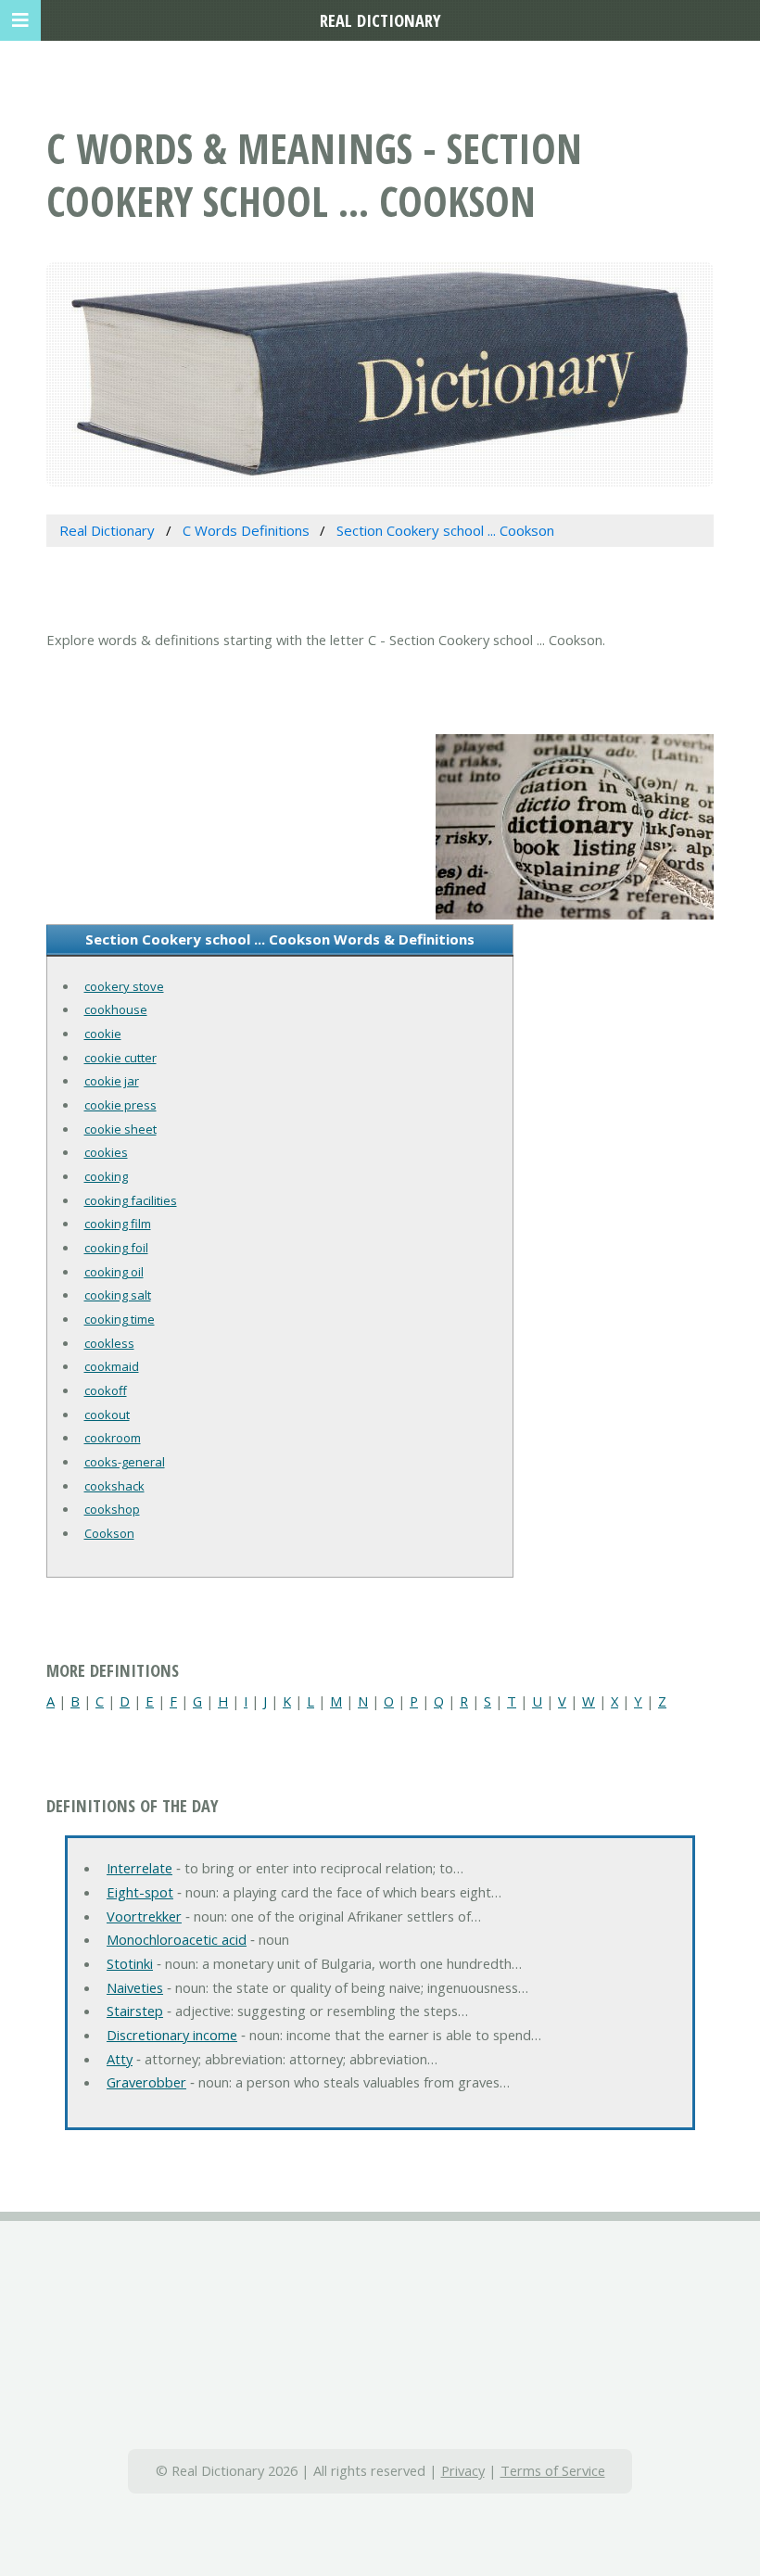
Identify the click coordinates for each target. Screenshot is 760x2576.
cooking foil (116, 1248)
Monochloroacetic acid (177, 1939)
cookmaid (112, 1366)
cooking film (118, 1224)
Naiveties (135, 1987)
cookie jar (112, 1081)
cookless (109, 1343)
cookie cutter (120, 1058)
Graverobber (146, 2082)
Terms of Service (553, 2470)
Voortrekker (144, 1916)
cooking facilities (131, 1200)
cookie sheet (120, 1129)
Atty (120, 2059)
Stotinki (130, 1963)
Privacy (463, 2470)
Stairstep (135, 2011)
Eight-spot (140, 1892)
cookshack (114, 1486)
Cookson (109, 1533)
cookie (103, 1034)
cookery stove (124, 986)
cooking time (120, 1319)
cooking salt (118, 1295)
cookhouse (116, 1009)
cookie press (120, 1105)
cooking (106, 1176)
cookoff (106, 1390)
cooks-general (125, 1462)
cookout (107, 1415)
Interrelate (139, 1868)
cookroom (113, 1438)
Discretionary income (172, 2035)
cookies (106, 1152)
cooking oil (114, 1272)
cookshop (112, 1509)
